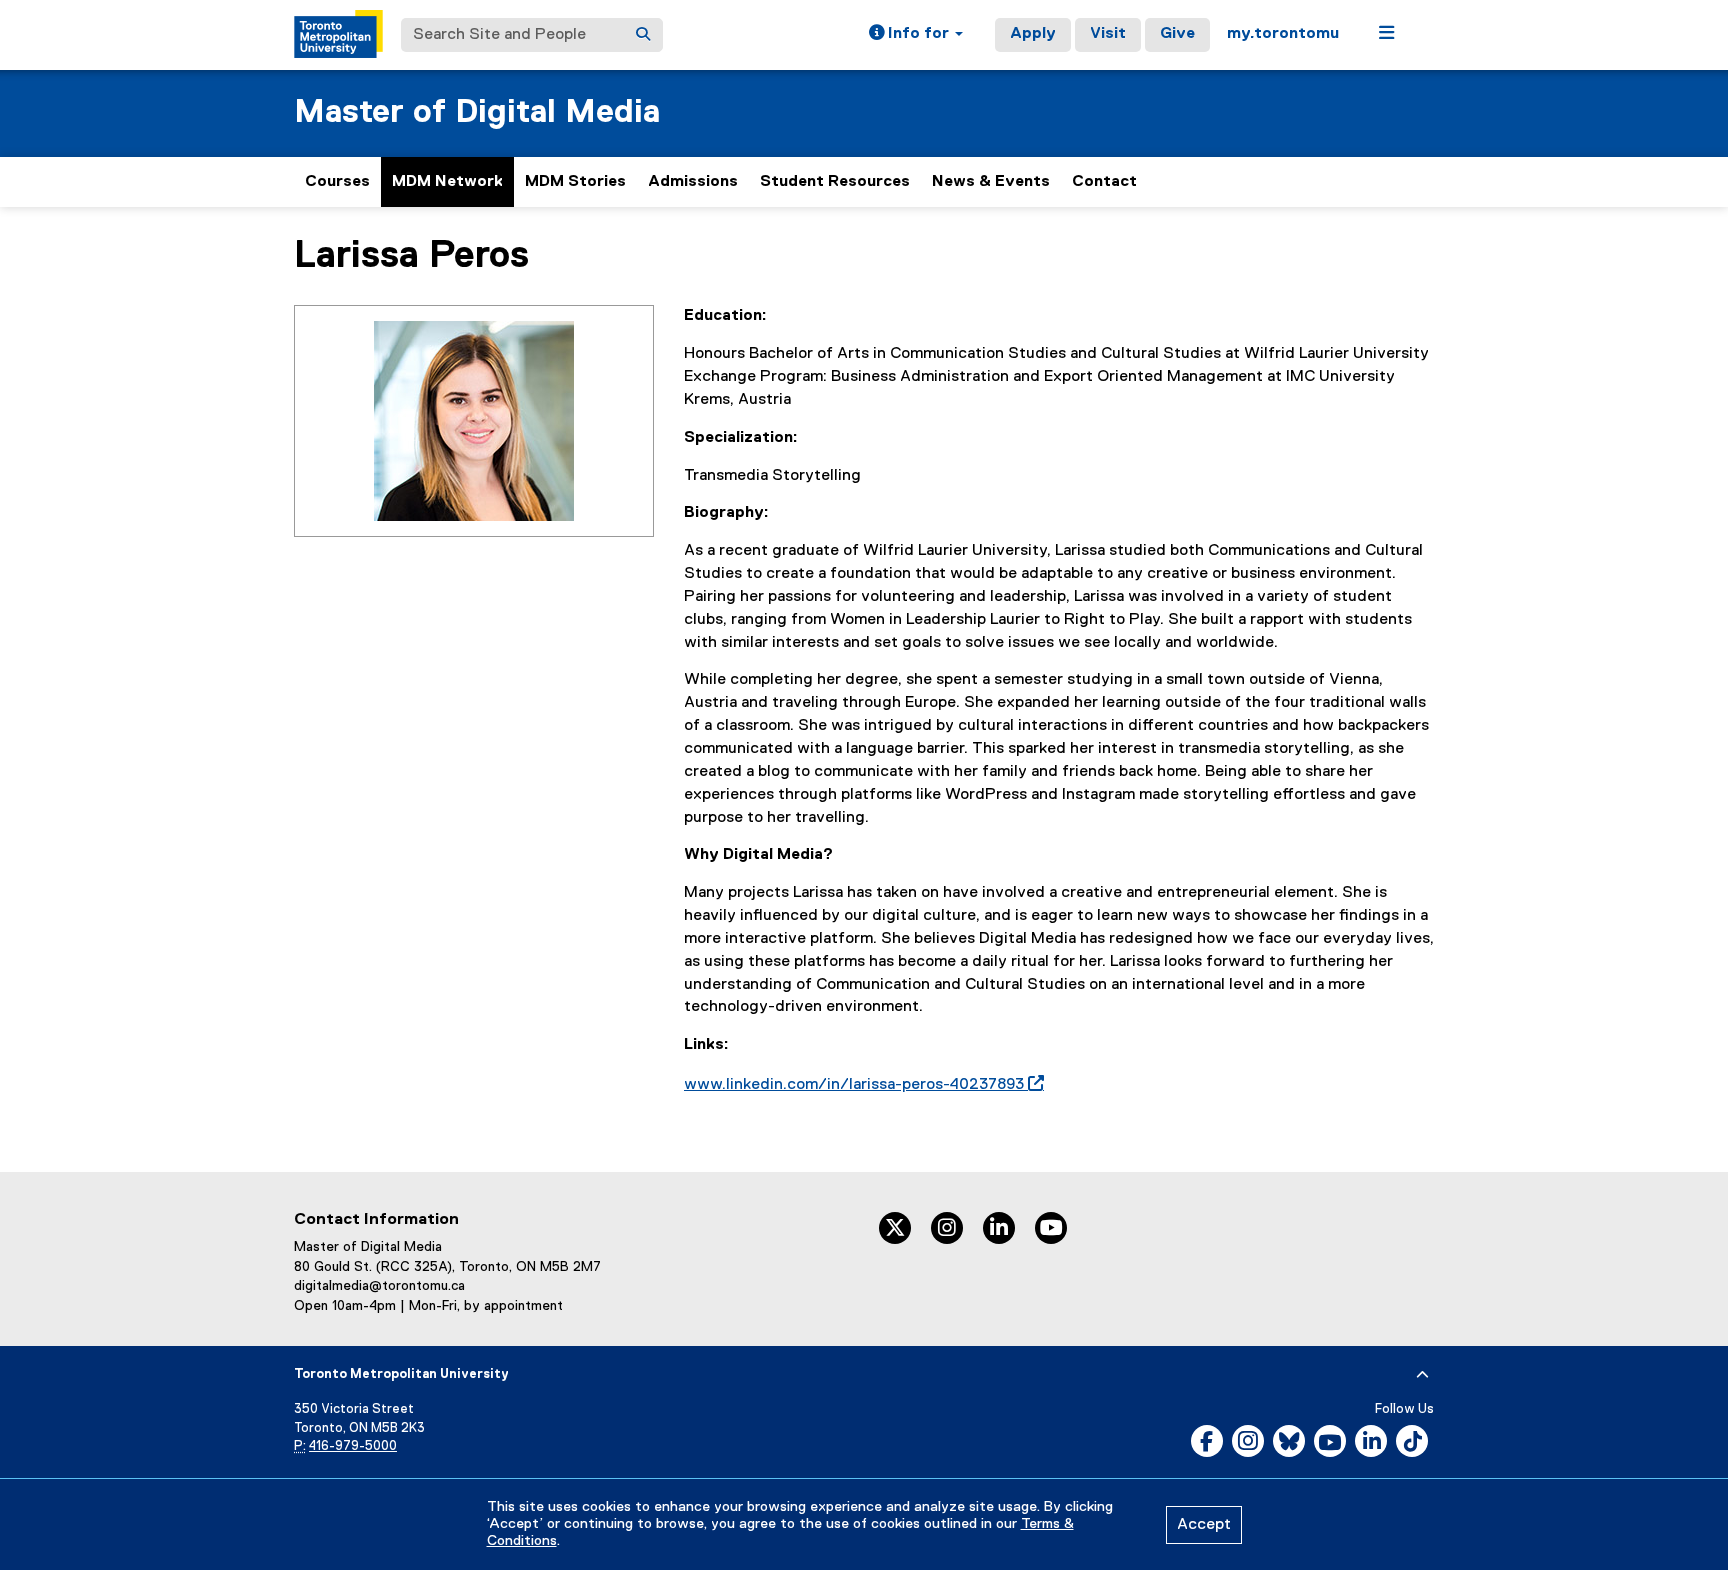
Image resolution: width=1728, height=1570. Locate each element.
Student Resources (835, 182)
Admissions (693, 182)
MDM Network (447, 182)
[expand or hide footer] (1422, 1375)
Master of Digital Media (477, 112)
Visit (1108, 34)
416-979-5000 (353, 1446)
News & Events (991, 182)
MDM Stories (575, 182)
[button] (916, 35)
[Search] (643, 35)
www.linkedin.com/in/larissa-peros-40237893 (860, 1085)
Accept (1204, 1525)
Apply (1033, 34)
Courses (337, 182)
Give (1177, 34)
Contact (1104, 182)
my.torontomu (1283, 34)
